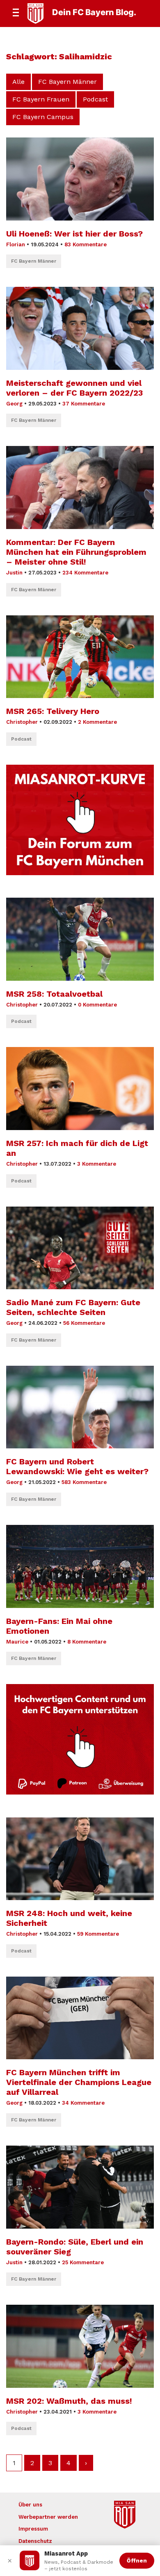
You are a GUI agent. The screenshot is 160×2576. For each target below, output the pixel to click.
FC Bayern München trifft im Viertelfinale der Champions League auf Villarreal (79, 2082)
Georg (14, 404)
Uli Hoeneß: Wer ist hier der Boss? (74, 234)
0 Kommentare (97, 1005)
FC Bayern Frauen (41, 99)
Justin (14, 573)
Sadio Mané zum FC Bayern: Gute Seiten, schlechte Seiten (73, 1307)
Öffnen (137, 2560)
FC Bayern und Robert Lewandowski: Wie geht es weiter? (77, 1466)
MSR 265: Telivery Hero (53, 711)
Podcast (95, 99)
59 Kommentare (98, 1934)
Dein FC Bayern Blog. (94, 12)
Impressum (33, 2529)
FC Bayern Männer (67, 82)
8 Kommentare (87, 1642)
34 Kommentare (83, 2103)
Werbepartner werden (48, 2517)
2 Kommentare (97, 722)
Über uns (30, 2505)
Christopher (22, 722)
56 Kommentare (84, 1323)
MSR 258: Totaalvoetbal (54, 994)
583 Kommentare (84, 1482)
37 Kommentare (84, 404)
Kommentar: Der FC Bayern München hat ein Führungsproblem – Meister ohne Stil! (76, 552)
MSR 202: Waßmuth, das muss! (69, 2401)
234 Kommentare (85, 573)
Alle (18, 82)
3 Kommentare (97, 1164)
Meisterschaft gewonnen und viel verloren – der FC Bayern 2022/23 (74, 388)
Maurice (17, 1642)
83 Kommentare (86, 244)
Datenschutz (35, 2541)
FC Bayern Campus (43, 117)
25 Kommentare (83, 2262)
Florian (16, 244)
